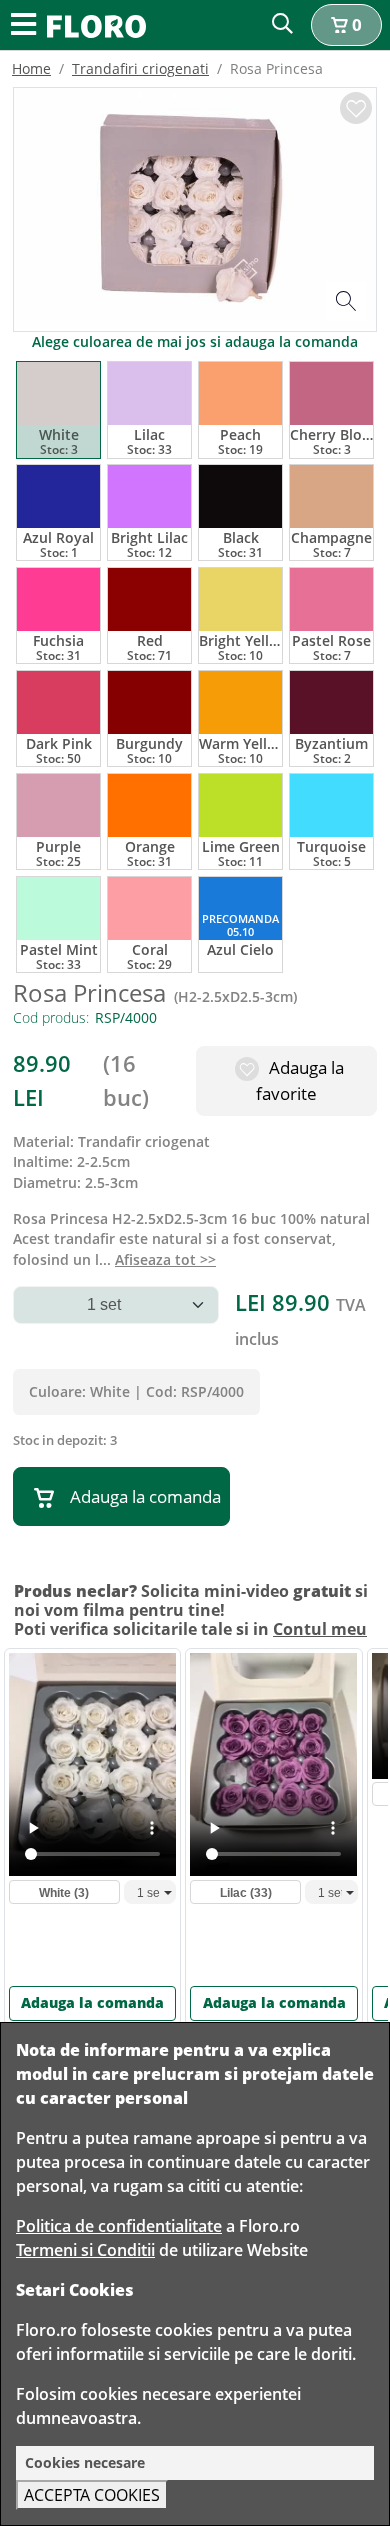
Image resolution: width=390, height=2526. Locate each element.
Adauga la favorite (300, 1080)
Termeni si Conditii (85, 2250)
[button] (346, 25)
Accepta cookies (92, 2495)
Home (31, 68)
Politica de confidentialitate (119, 2226)
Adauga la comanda (145, 1496)
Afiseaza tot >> (165, 1259)
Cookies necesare (85, 2462)
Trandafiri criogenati (140, 68)
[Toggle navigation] (23, 25)
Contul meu (320, 1629)
